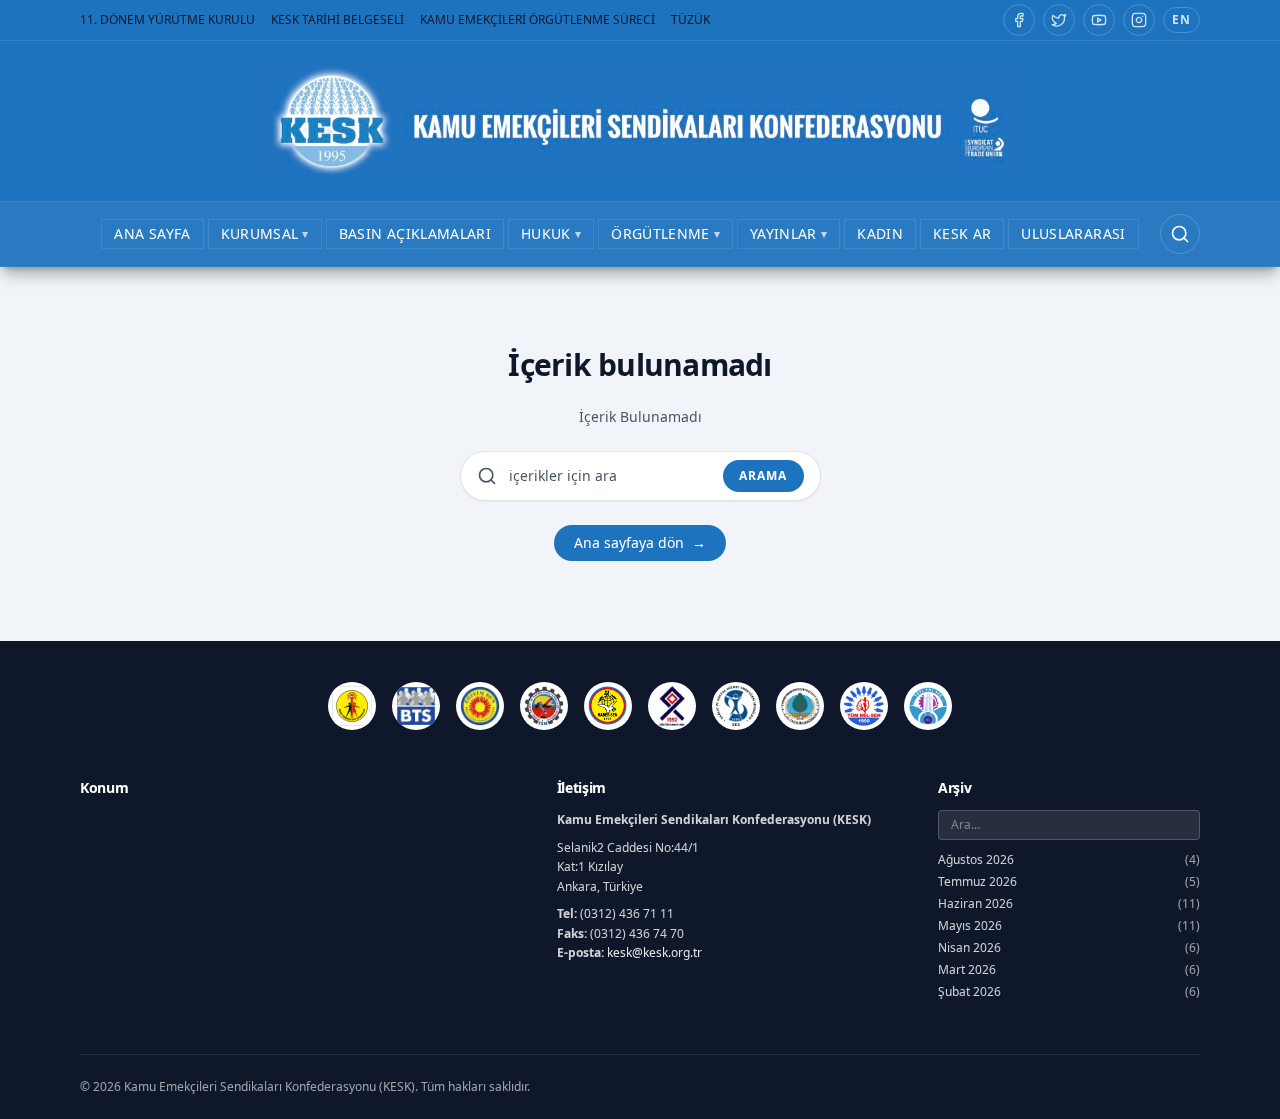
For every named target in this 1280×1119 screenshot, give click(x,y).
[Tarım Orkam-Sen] (800, 706)
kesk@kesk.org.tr (654, 952)
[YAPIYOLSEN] (928, 706)
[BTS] (416, 706)
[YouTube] (1099, 20)
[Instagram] (1139, 20)
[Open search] (1180, 234)
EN (1181, 19)
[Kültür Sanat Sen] (672, 706)
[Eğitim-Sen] (480, 706)
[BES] (352, 706)
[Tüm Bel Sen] (864, 706)
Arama (763, 475)
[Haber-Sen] (608, 706)
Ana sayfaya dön (640, 542)
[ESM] (544, 706)
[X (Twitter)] (1059, 20)
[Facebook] (1019, 20)
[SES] (736, 706)
